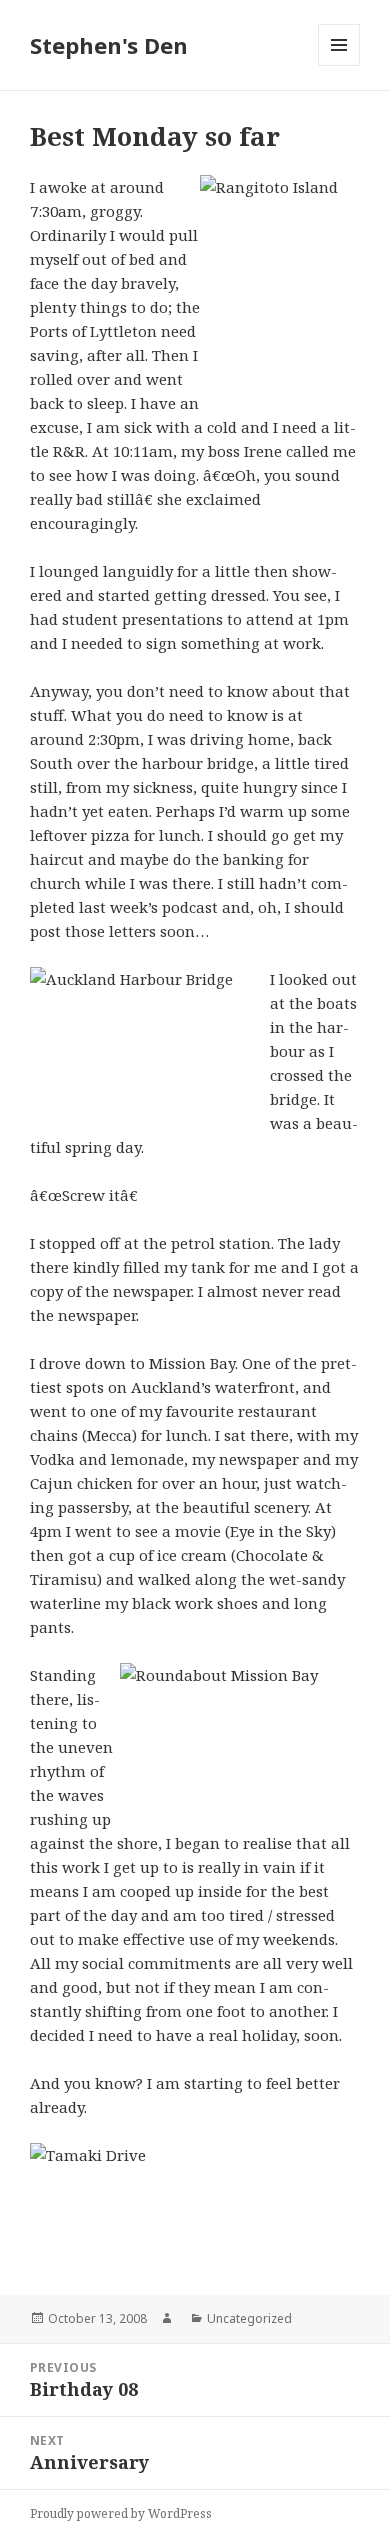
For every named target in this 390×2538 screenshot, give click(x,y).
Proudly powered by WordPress (121, 2513)
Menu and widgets (339, 65)
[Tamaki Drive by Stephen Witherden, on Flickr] (195, 2204)
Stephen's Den (109, 45)
